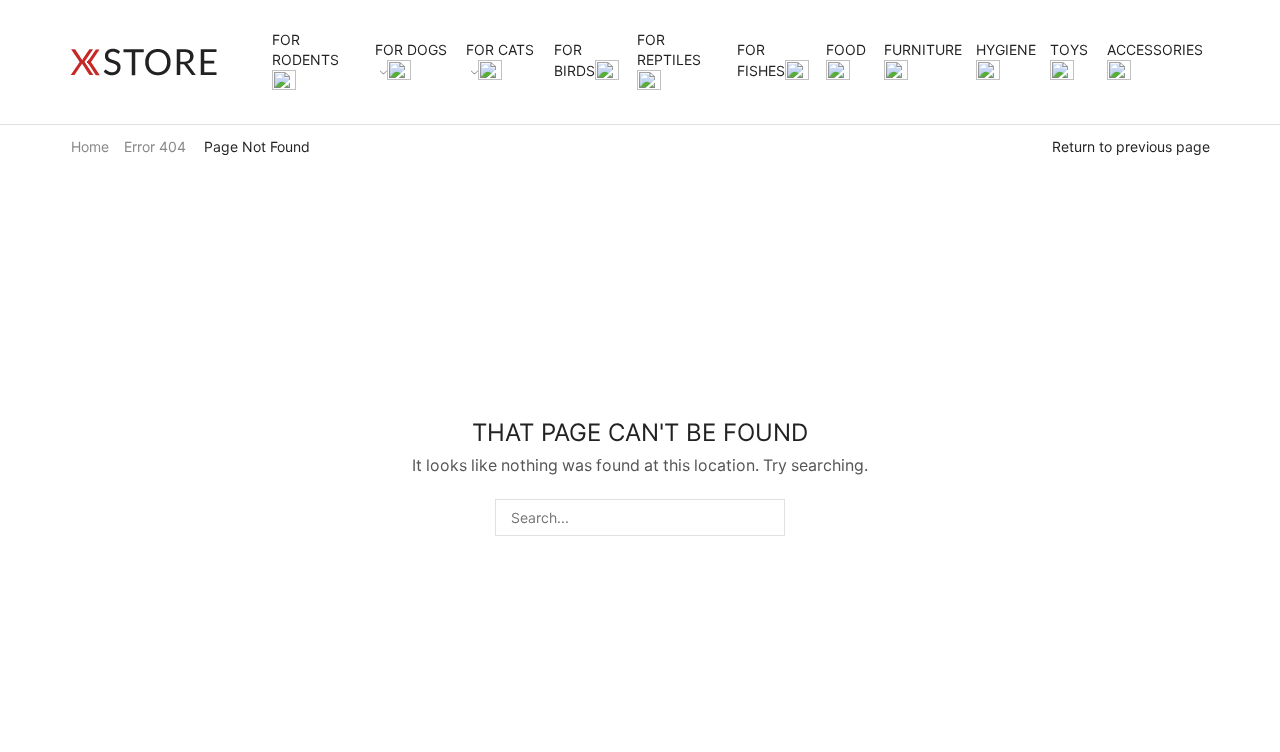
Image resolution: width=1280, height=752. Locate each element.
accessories (1155, 49)
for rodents (305, 49)
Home (90, 146)
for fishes (761, 60)
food (846, 49)
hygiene (1006, 49)
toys (1069, 49)
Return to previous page (1131, 146)
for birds (574, 60)
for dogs (411, 49)
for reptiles (669, 49)
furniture (923, 49)
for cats (500, 49)
